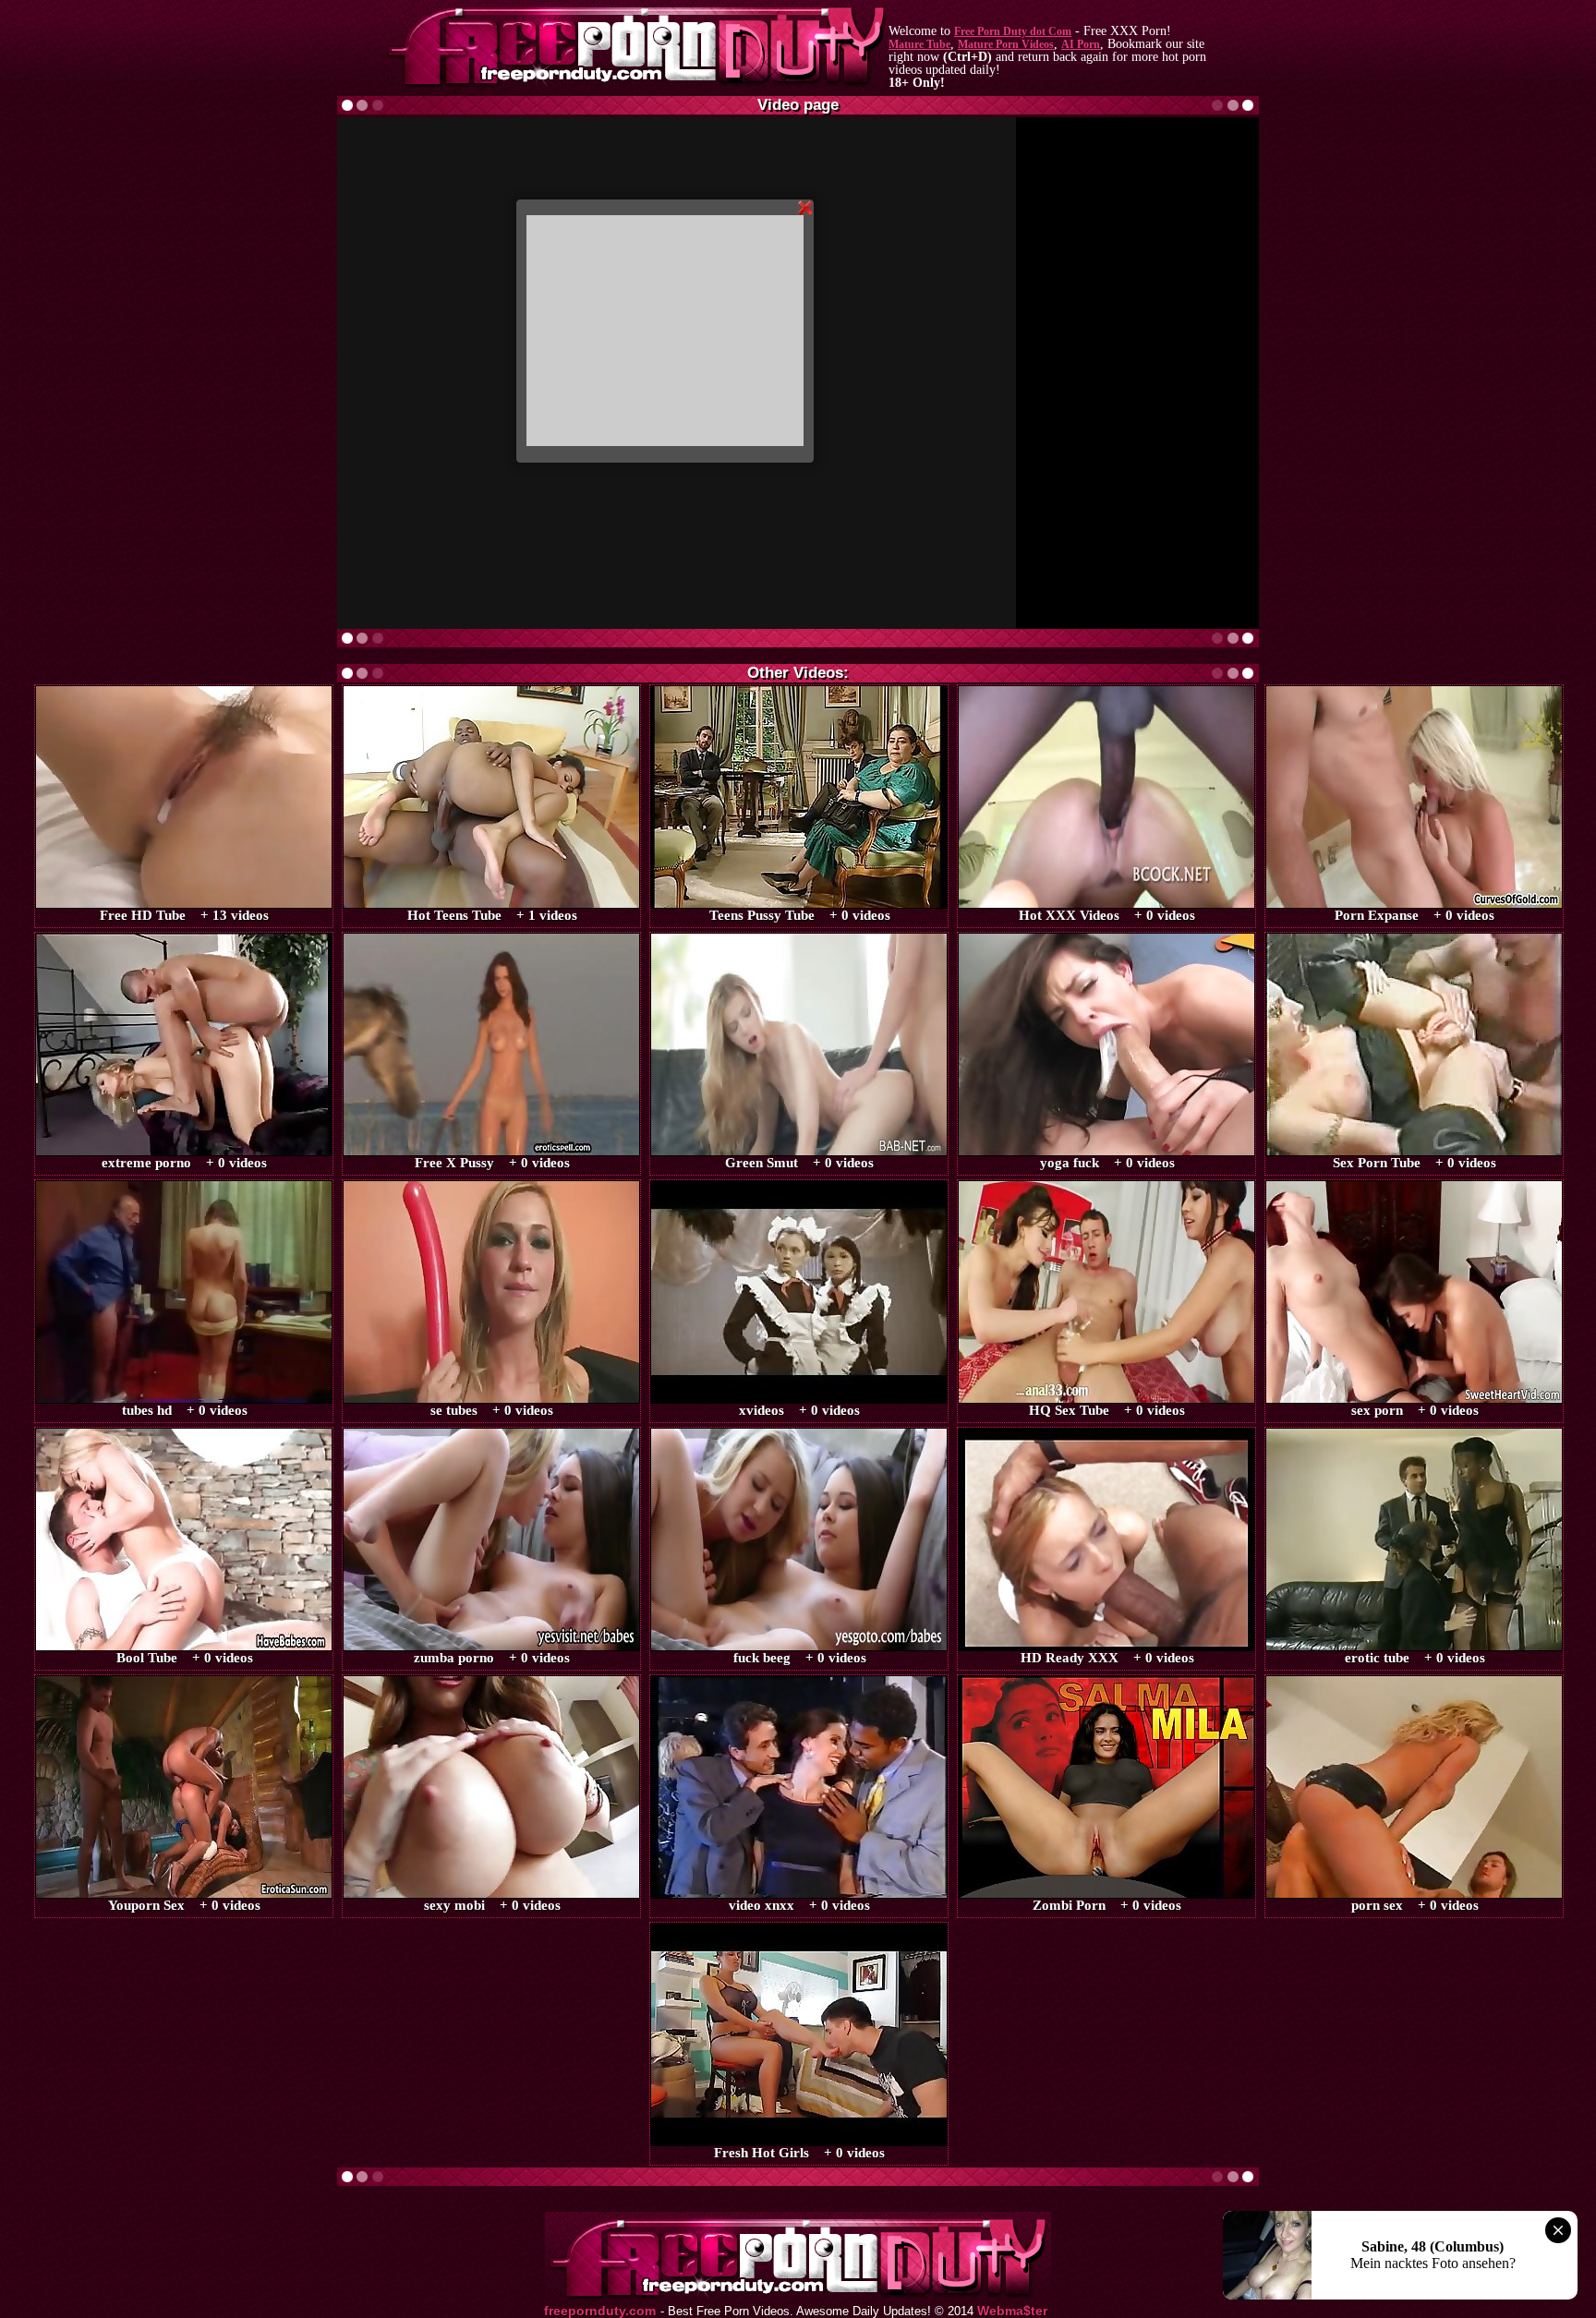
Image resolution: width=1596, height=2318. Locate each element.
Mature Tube (919, 44)
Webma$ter (1012, 2311)
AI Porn (1081, 44)
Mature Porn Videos (1006, 44)
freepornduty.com (600, 2311)
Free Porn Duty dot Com (1013, 31)
